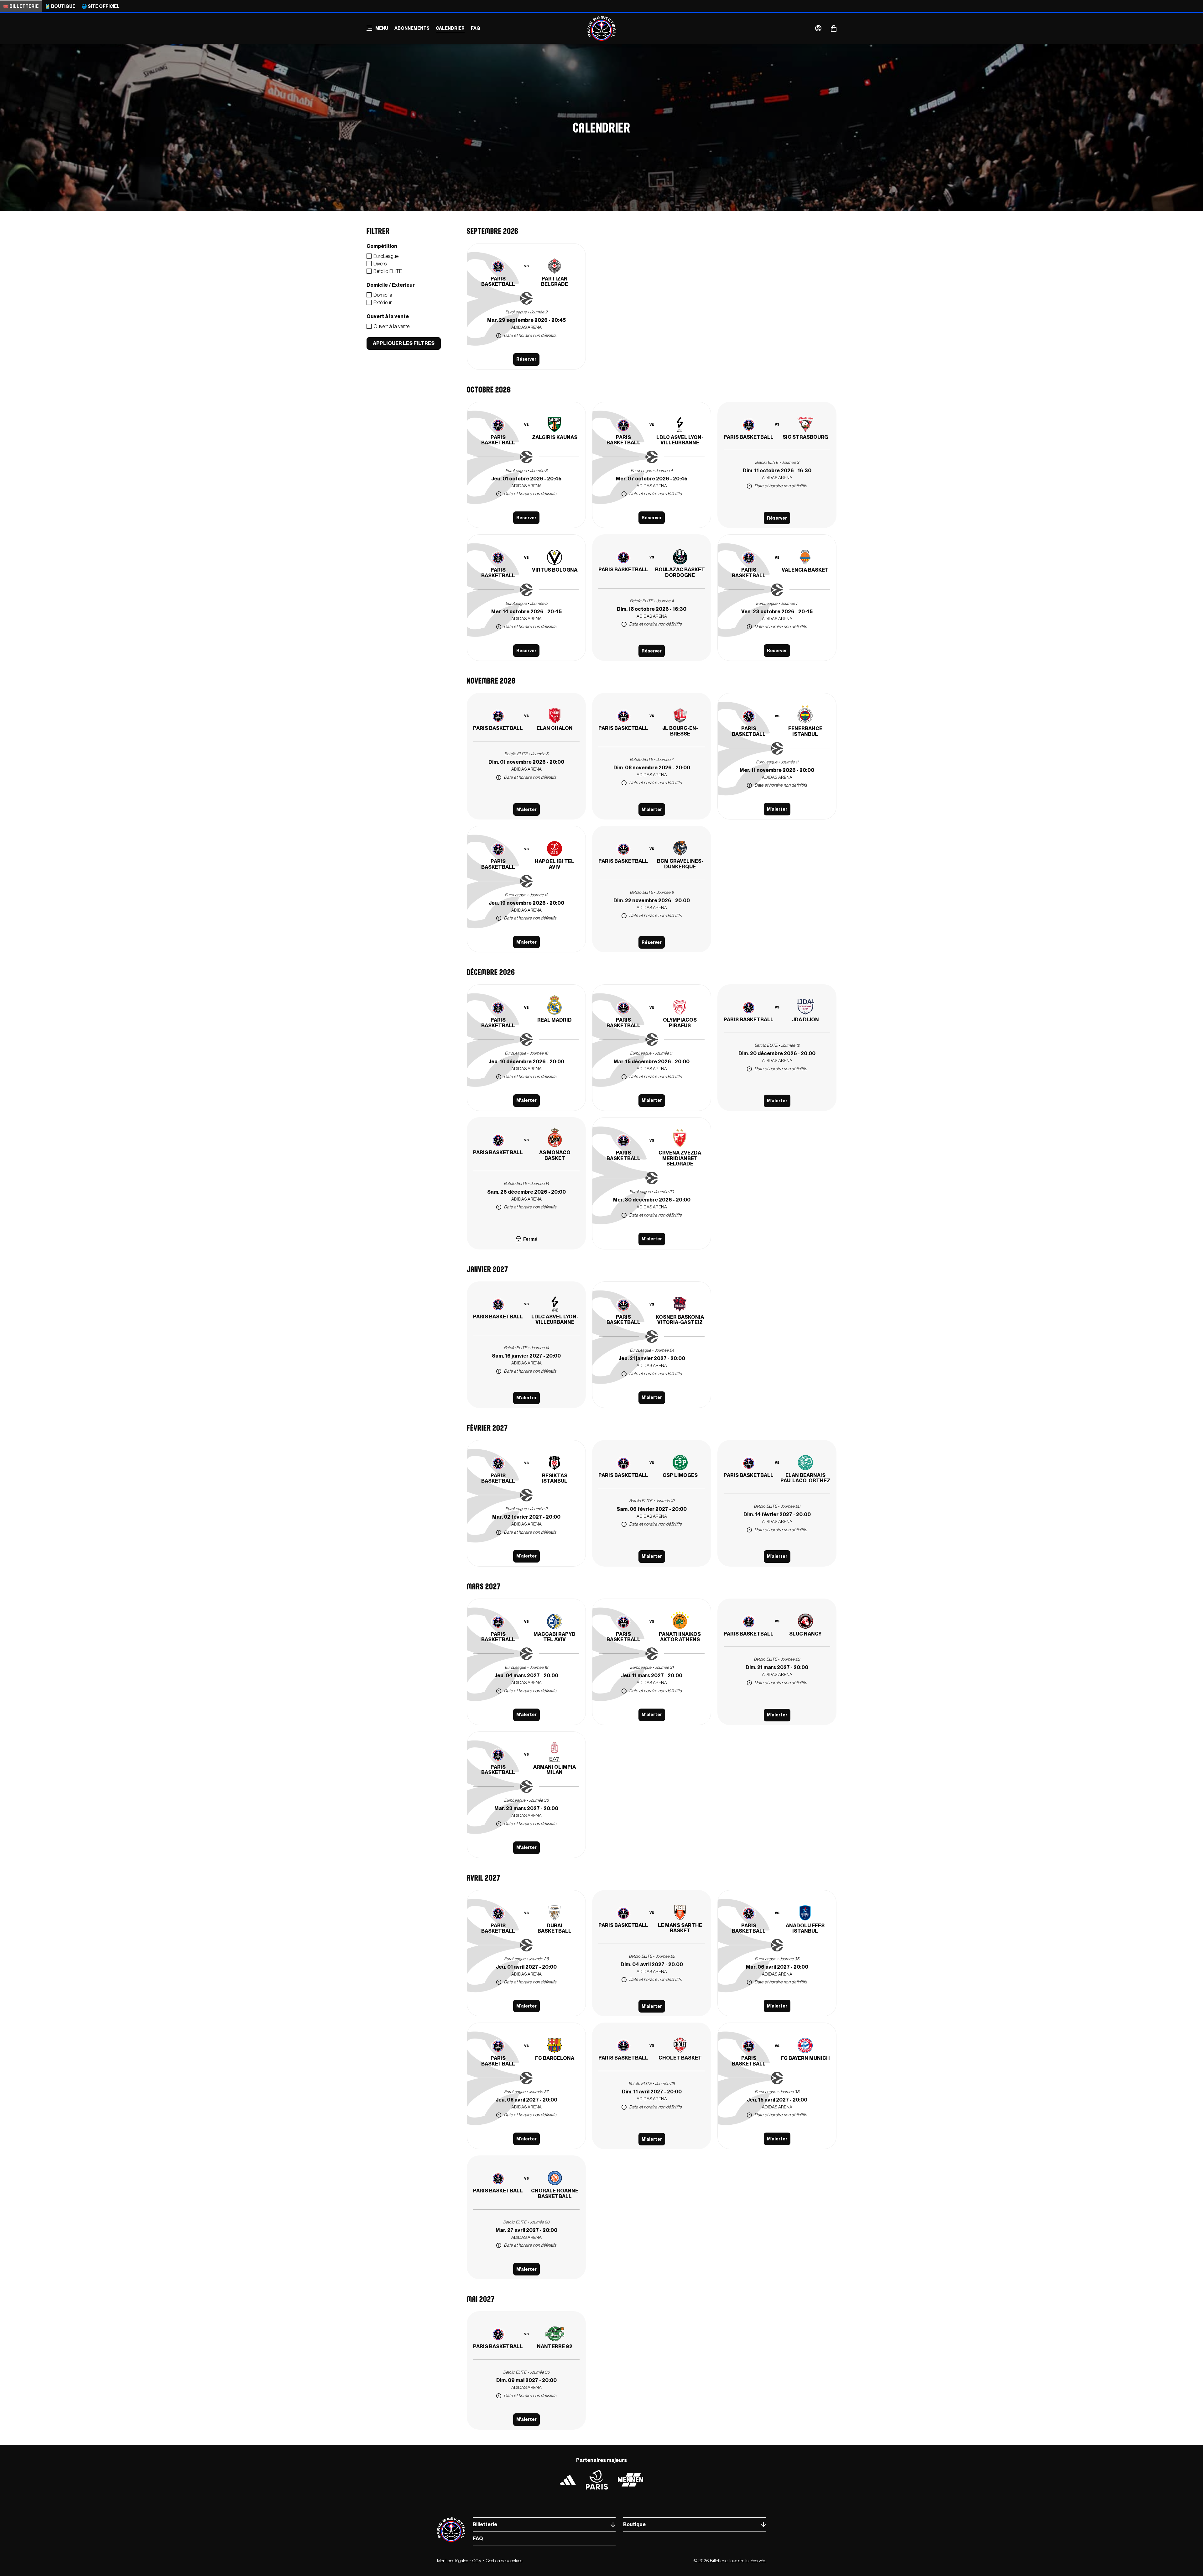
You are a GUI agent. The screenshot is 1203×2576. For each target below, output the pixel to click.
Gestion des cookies (504, 2561)
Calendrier (450, 28)
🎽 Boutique (60, 6)
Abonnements (412, 28)
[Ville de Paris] (597, 2480)
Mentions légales (453, 2561)
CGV (477, 2561)
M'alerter (526, 809)
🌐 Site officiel (101, 6)
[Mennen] (630, 2480)
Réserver (526, 359)
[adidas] (568, 2480)
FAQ (476, 28)
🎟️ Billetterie (21, 6)
